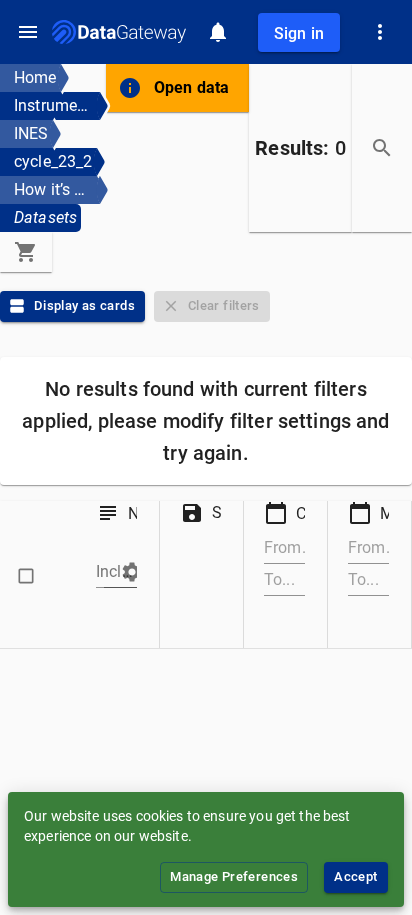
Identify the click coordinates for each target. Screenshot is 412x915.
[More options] (380, 32)
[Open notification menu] (218, 32)
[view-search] (382, 148)
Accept (355, 876)
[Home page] (119, 32)
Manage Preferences (234, 876)
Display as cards (84, 305)
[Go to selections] (26, 252)
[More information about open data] (130, 88)
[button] (124, 572)
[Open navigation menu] (28, 32)
